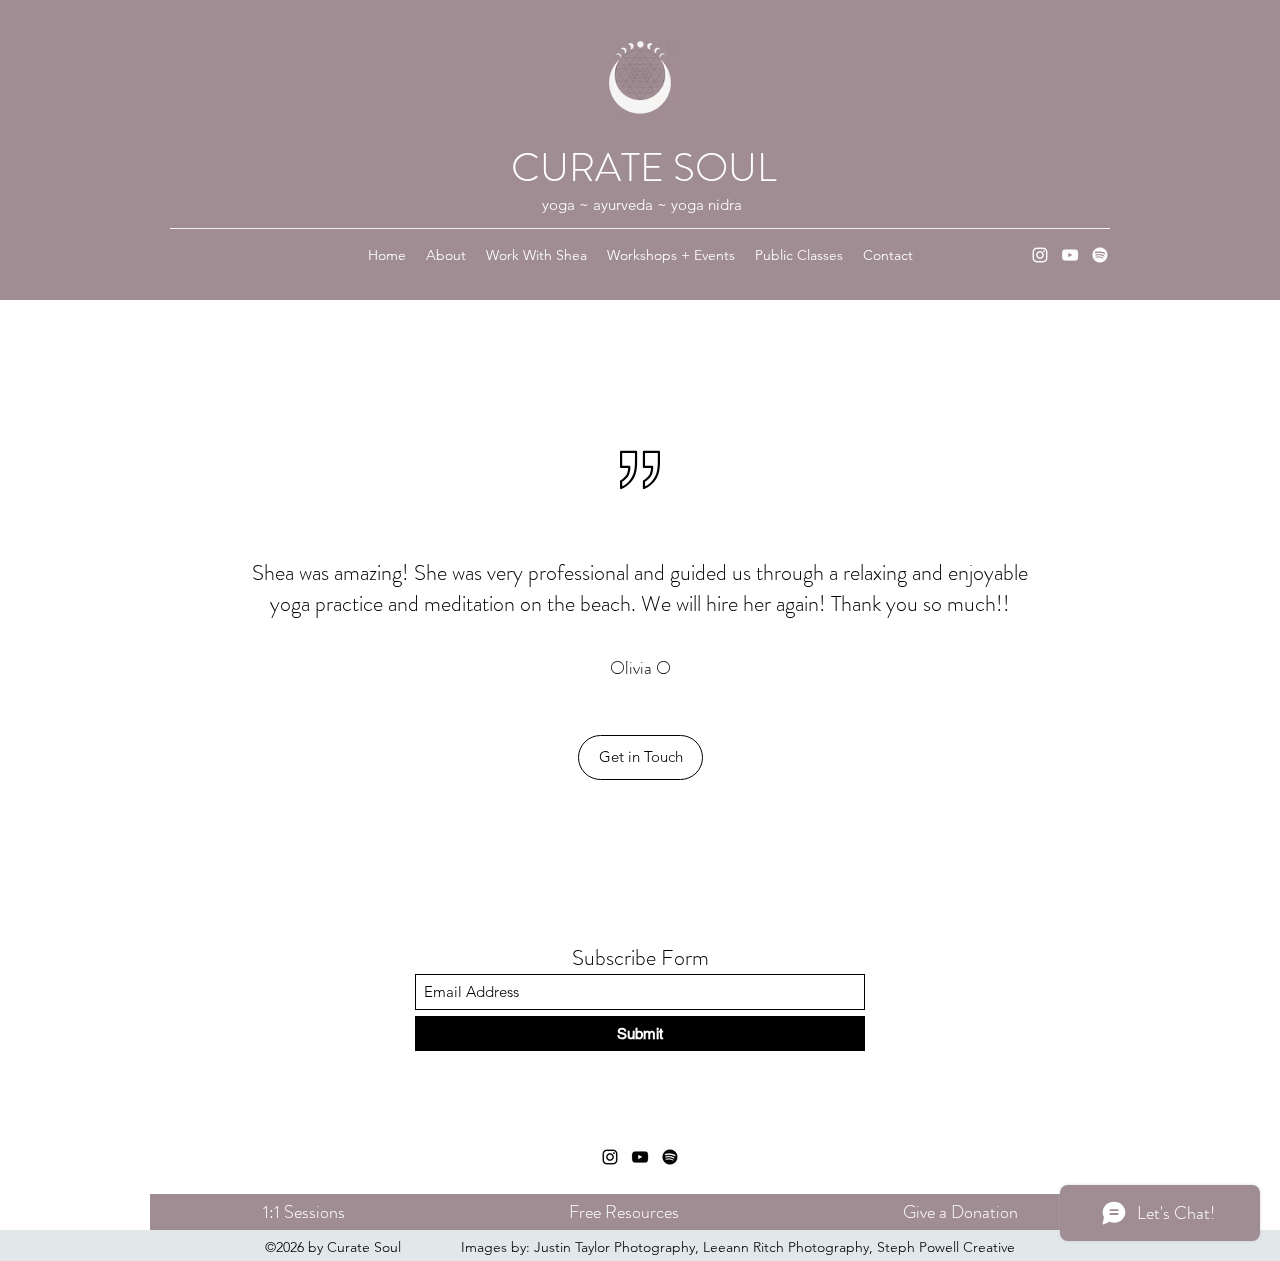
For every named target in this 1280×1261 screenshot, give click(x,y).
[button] (640, 757)
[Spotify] (1100, 255)
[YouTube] (1070, 255)
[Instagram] (1040, 255)
